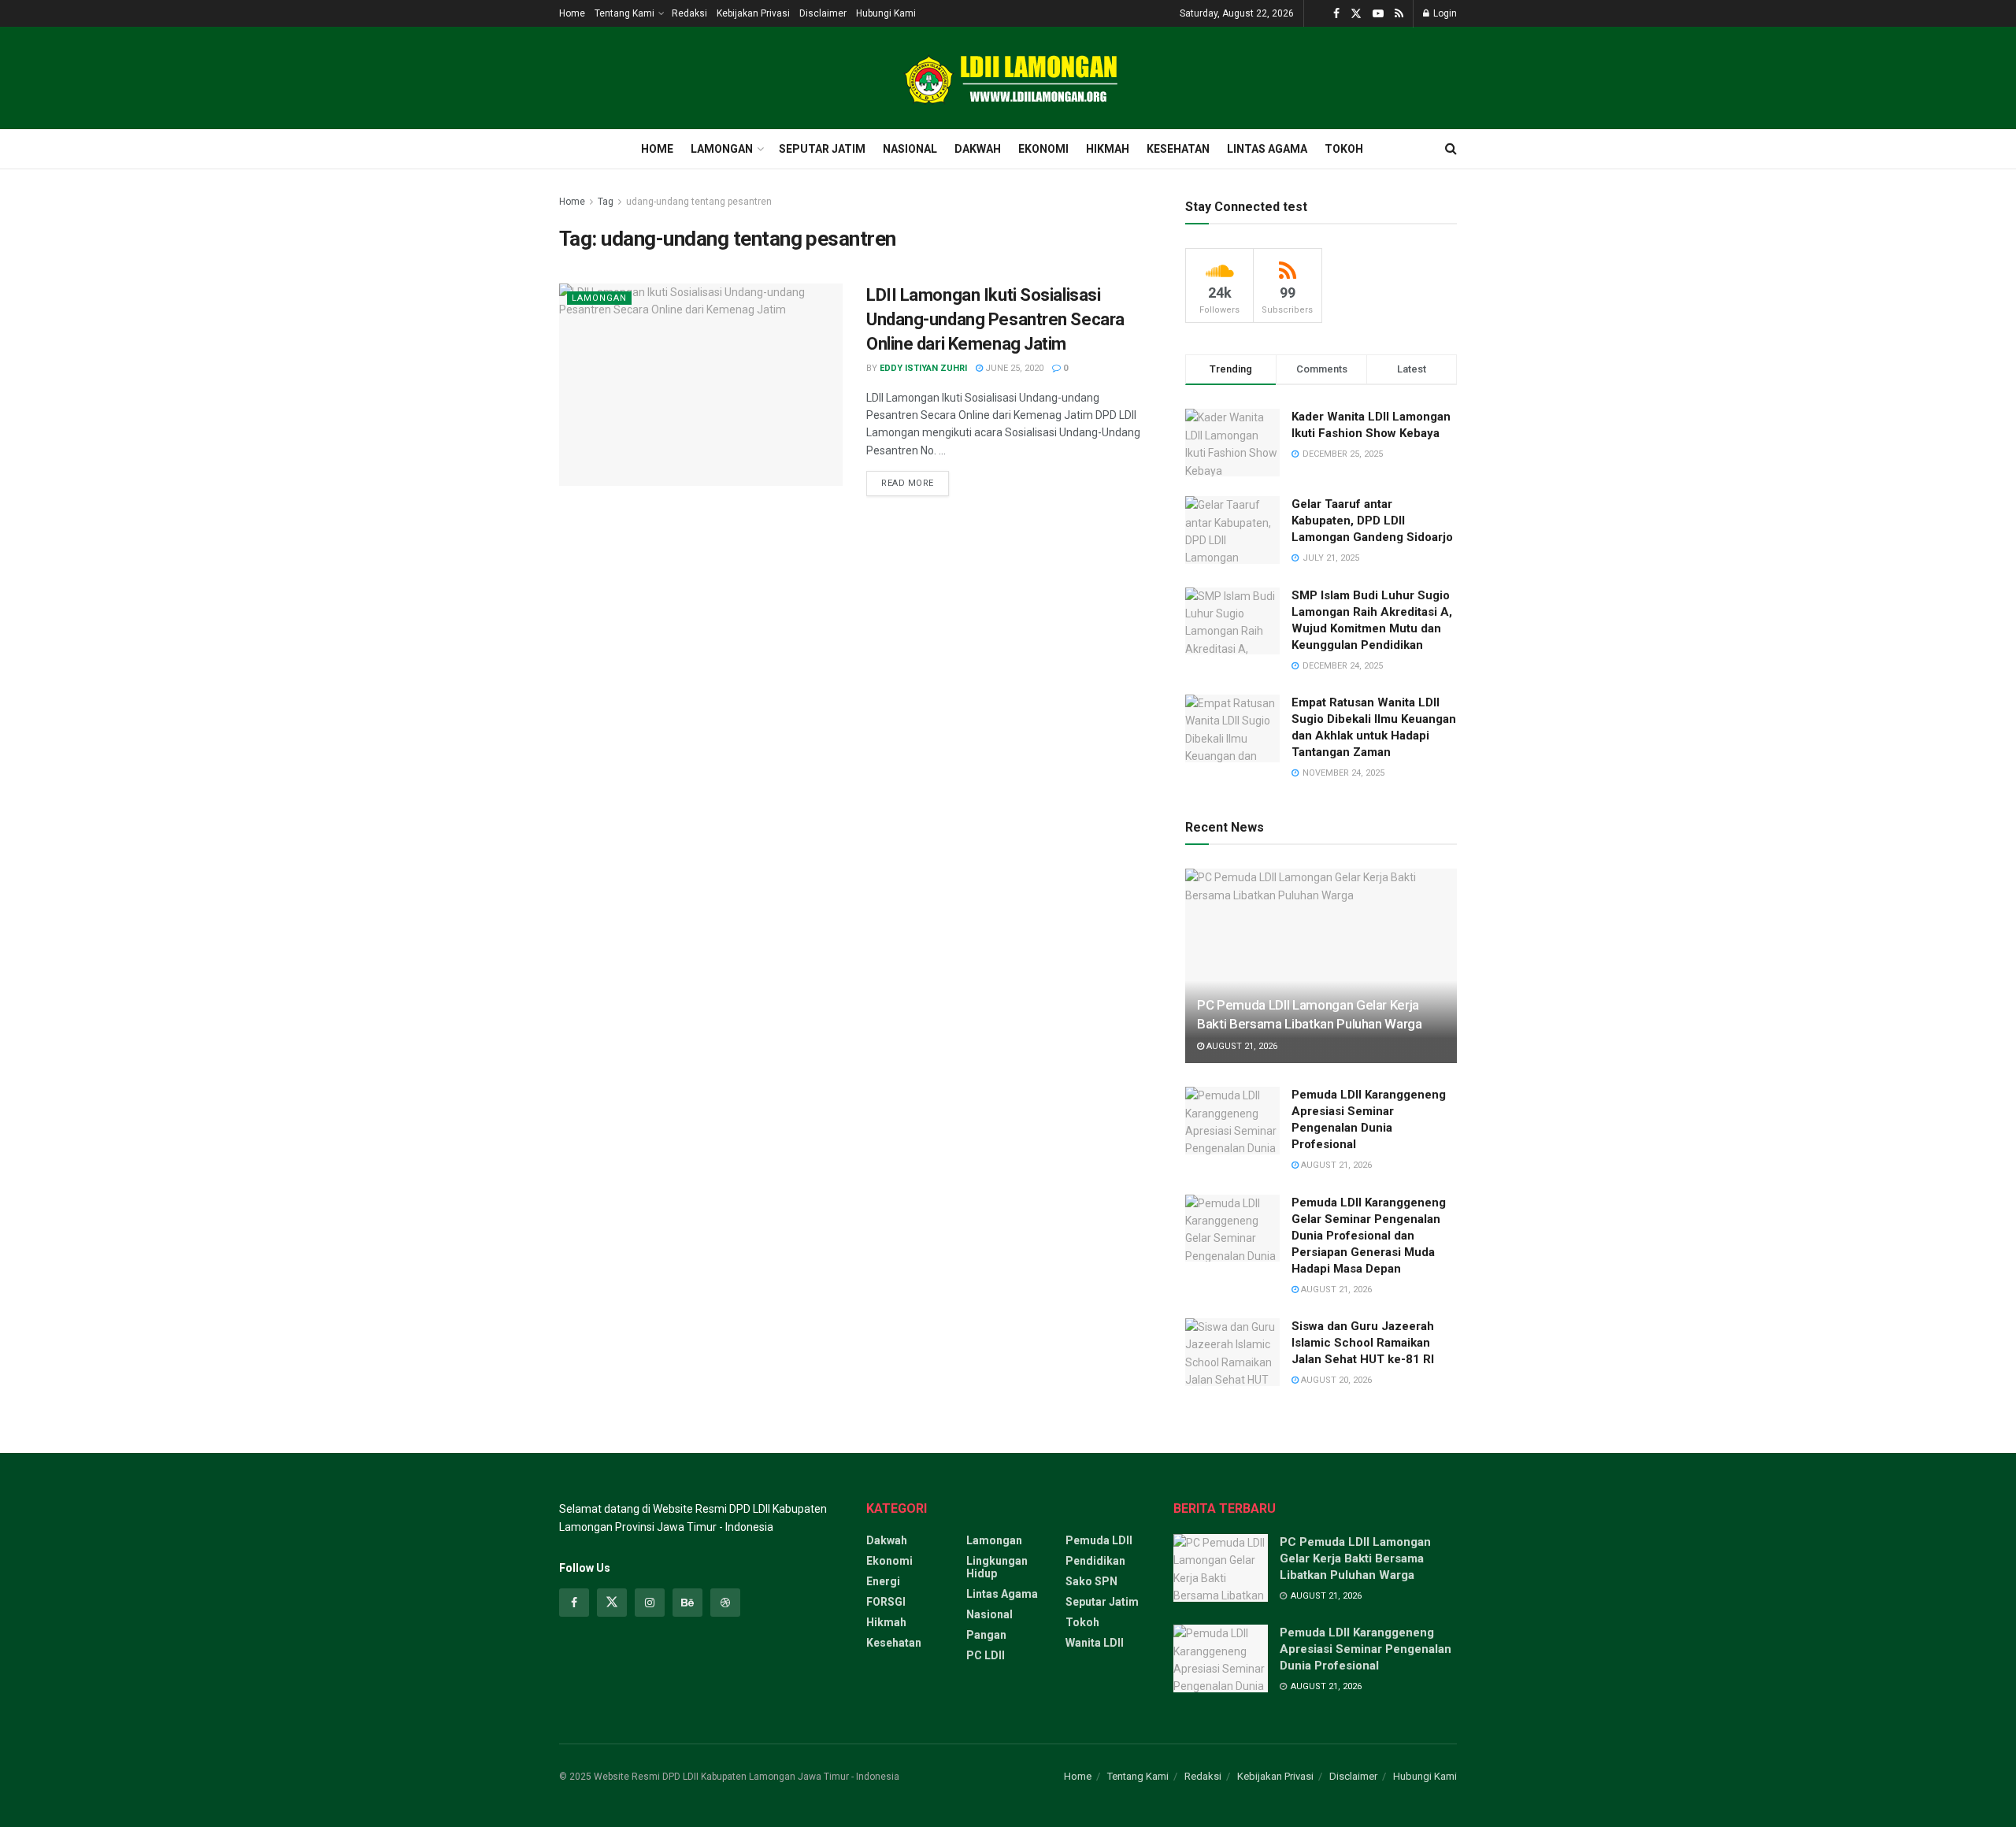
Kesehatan (1178, 149)
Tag (606, 202)
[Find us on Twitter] (1356, 14)
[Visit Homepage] (1008, 78)
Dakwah (978, 149)
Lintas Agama (1267, 149)
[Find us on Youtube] (1378, 14)
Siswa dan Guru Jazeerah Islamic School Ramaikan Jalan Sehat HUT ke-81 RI (1363, 1343)
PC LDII (986, 1655)
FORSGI (886, 1602)
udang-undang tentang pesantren (699, 202)
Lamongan (722, 149)
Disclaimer (823, 13)
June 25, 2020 (1013, 368)
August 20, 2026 (1335, 1380)
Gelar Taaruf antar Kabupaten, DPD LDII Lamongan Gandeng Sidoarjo (1372, 521)
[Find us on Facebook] (1336, 14)
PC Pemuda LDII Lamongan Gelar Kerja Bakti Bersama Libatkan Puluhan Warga (1355, 1558)
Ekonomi (1043, 149)
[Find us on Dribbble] (725, 1603)
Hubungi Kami (886, 13)
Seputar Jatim (822, 149)
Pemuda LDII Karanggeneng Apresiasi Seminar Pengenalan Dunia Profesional (1366, 1649)
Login (1444, 13)
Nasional (910, 149)
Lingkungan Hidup (997, 1567)
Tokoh (1344, 149)
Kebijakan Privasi (753, 13)
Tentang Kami (624, 13)
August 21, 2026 (1241, 1046)
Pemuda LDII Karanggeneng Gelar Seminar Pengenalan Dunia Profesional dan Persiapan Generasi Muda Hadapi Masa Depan (1369, 1236)
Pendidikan (1095, 1561)
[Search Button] (1451, 149)
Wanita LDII (1095, 1643)
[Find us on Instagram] (650, 1603)
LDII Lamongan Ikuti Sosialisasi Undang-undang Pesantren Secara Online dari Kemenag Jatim (995, 319)
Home (572, 13)
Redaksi (689, 13)
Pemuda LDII (1099, 1540)
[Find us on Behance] (687, 1603)
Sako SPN (1091, 1581)
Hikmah (1108, 149)
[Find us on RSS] (1399, 14)
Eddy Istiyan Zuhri (923, 368)
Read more (915, 480)
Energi (883, 1581)
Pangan (986, 1635)
